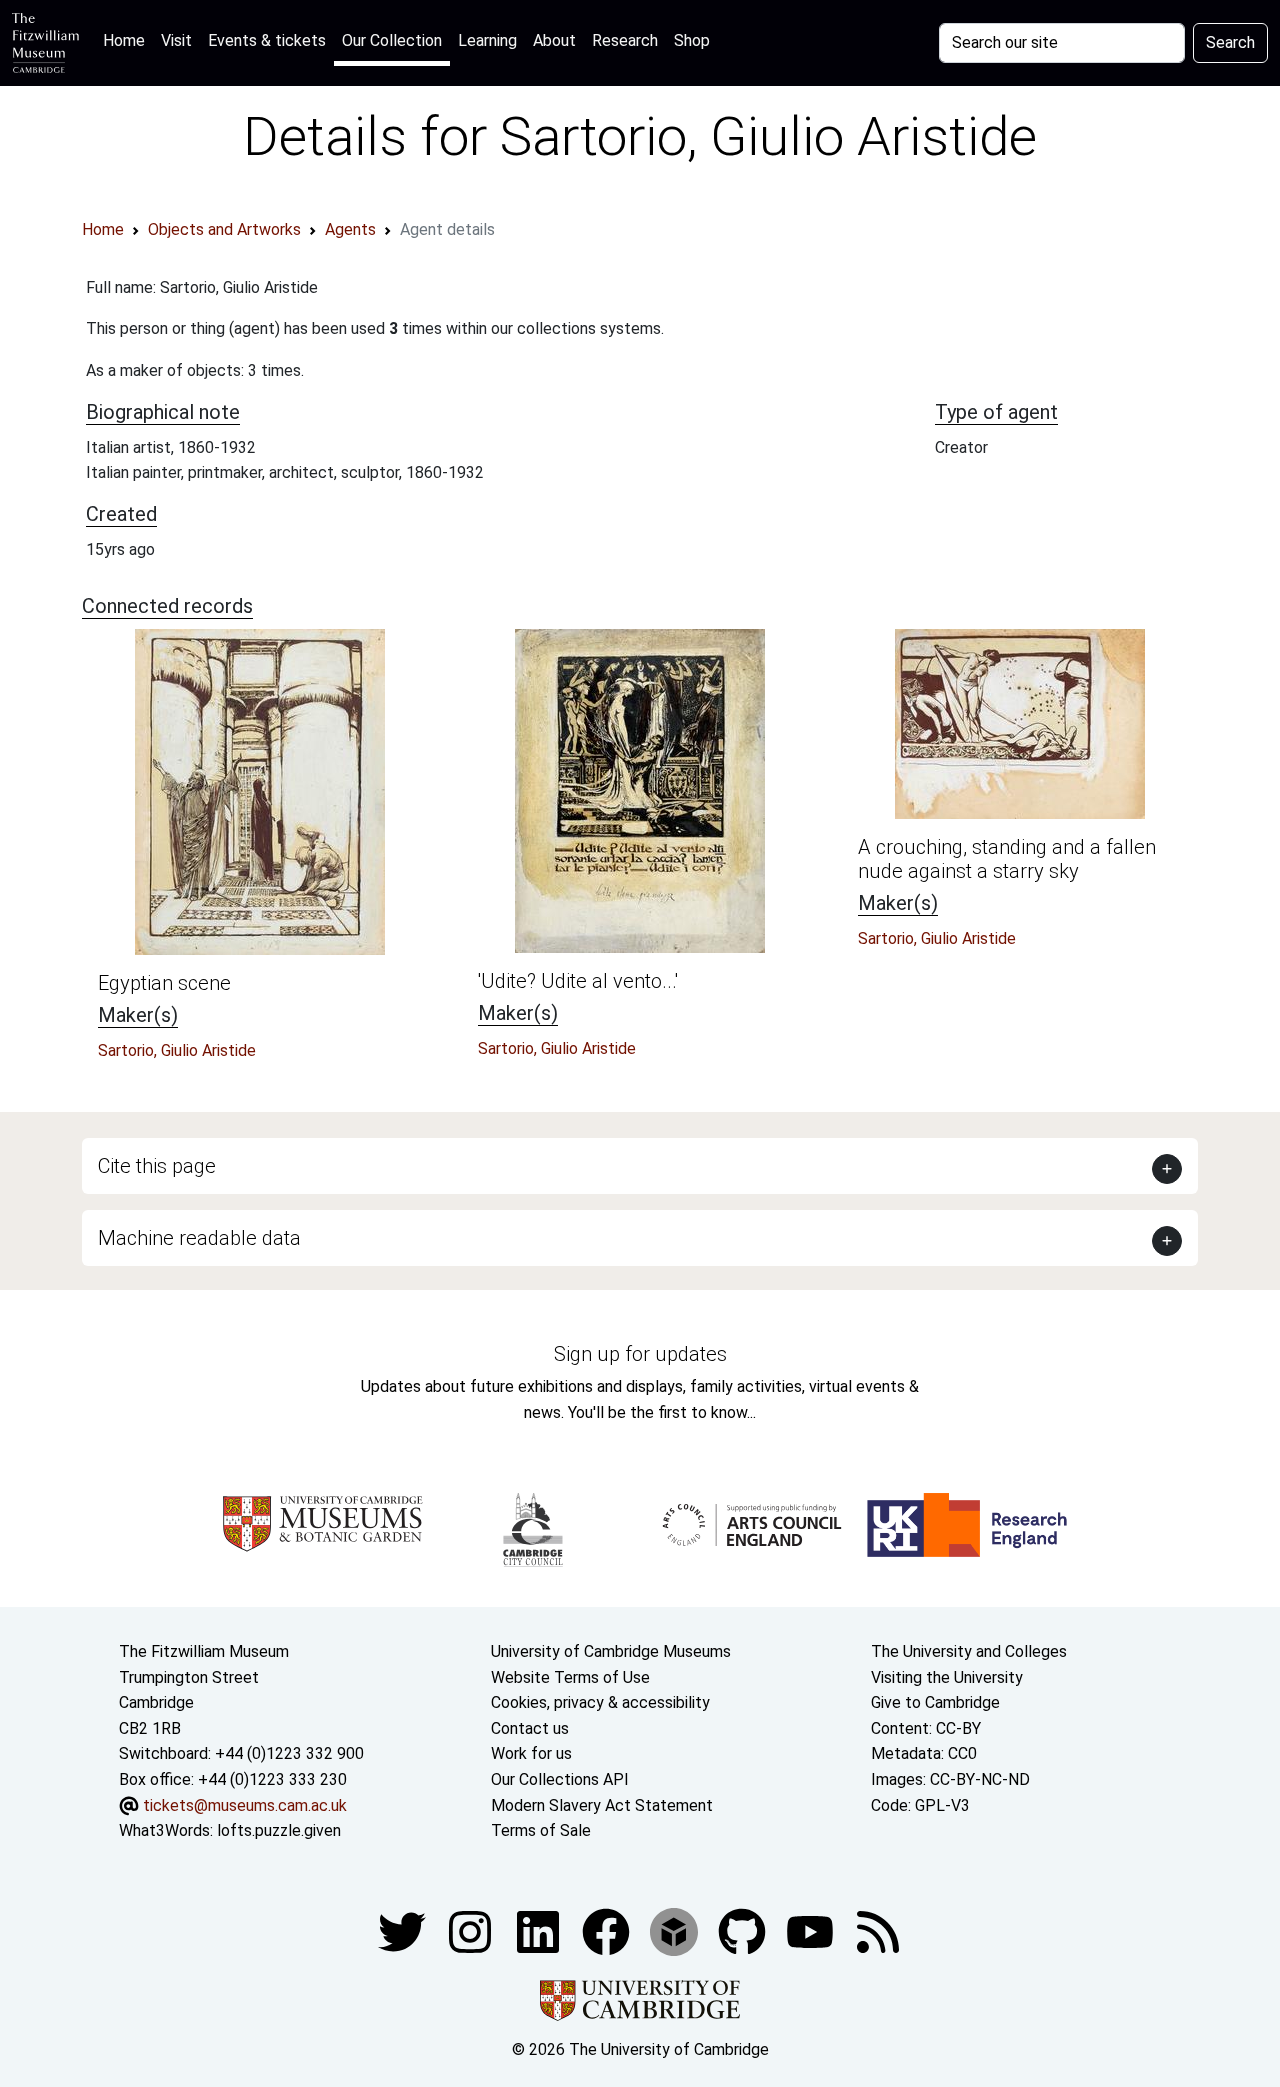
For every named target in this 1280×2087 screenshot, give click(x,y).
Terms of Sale (541, 1830)
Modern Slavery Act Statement (602, 1805)
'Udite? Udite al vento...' (578, 981)
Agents (350, 229)
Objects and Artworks (224, 229)
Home (128, 40)
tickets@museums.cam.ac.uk (245, 1805)
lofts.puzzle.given (279, 1830)
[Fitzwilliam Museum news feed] (878, 1930)
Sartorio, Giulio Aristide (177, 1050)
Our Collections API (560, 1779)
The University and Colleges (969, 1651)
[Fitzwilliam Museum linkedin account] (608, 1930)
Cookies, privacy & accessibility (600, 1702)
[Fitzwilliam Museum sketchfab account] (676, 1930)
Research (625, 40)
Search (1230, 42)
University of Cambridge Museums (611, 1651)
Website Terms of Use (570, 1677)
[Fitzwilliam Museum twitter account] (404, 1930)
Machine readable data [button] (199, 1238)
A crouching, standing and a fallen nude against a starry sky (1007, 859)
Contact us (530, 1728)
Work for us (531, 1753)
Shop (692, 40)
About (554, 40)
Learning (487, 40)
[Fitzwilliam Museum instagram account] (472, 1930)
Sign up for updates (640, 1354)
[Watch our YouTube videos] (812, 1930)
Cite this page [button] (157, 1166)
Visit (176, 40)
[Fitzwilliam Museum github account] (744, 1930)
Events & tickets (267, 40)
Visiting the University (947, 1677)
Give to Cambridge (935, 1702)
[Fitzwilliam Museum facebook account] (540, 1930)
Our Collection (392, 40)
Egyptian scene (164, 983)
